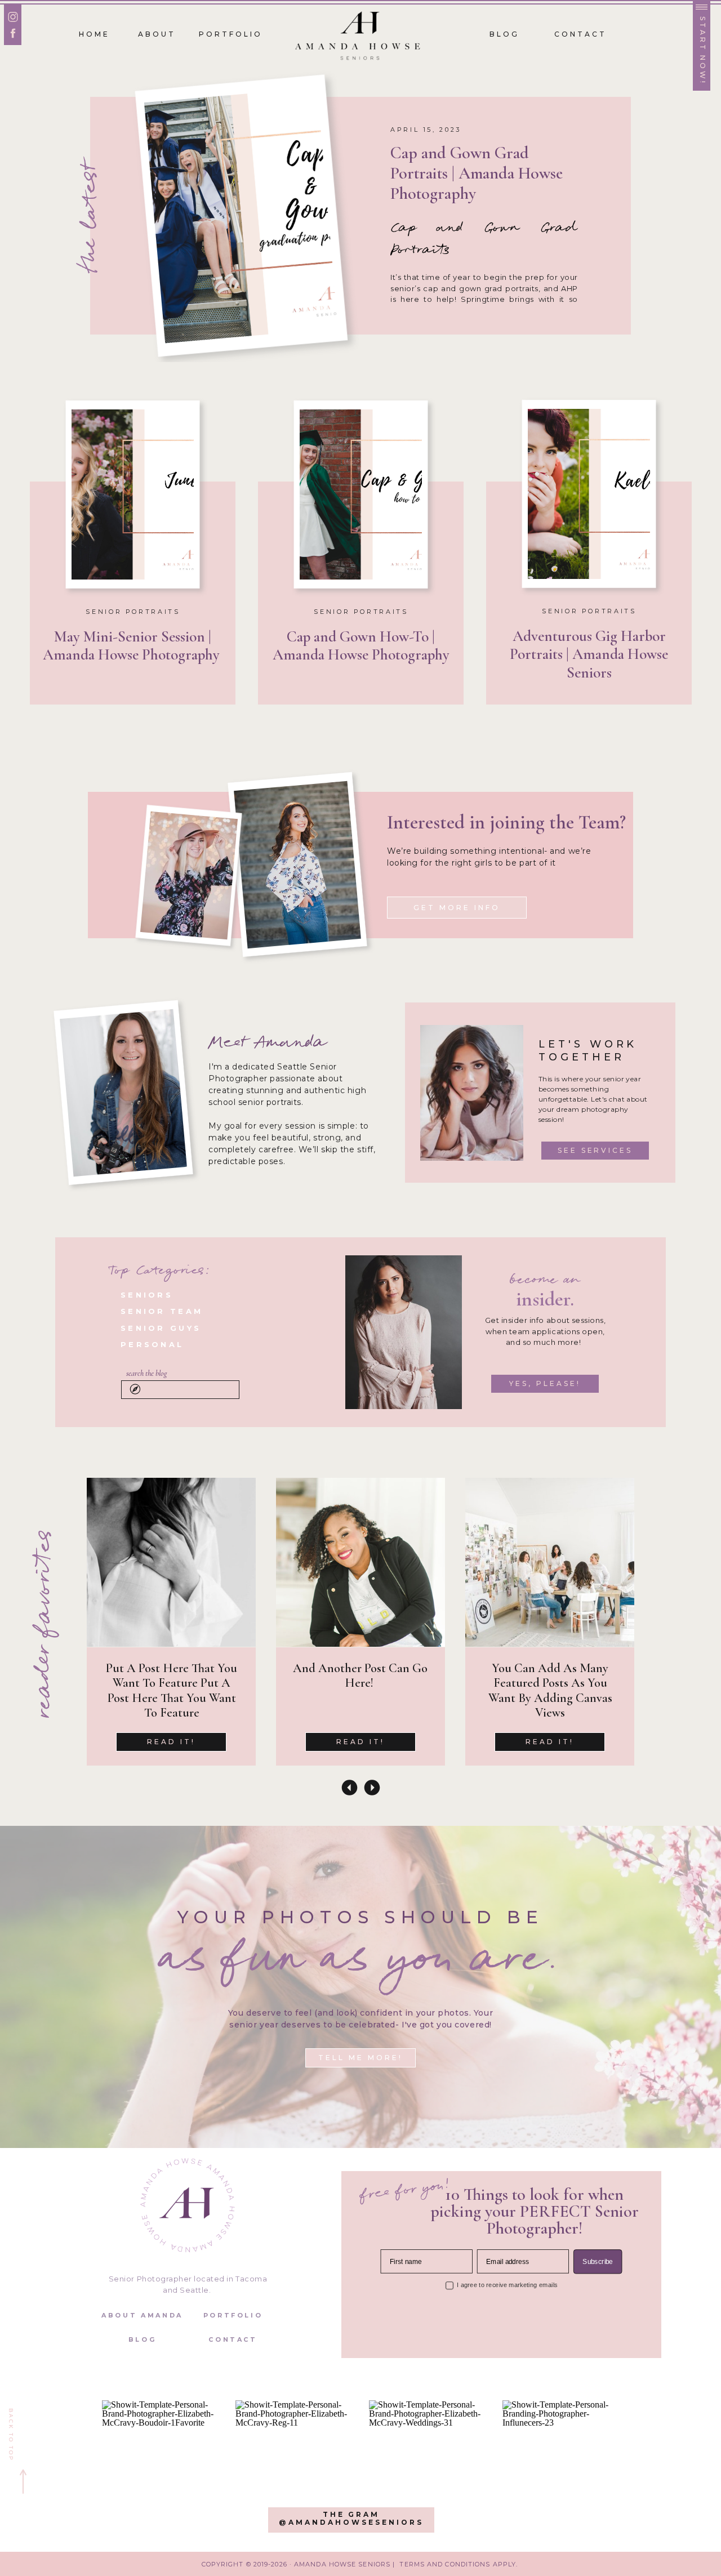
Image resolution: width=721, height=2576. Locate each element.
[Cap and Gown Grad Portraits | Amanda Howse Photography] (241, 215)
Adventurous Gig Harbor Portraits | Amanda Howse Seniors (589, 654)
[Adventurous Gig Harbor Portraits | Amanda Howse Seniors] (589, 494)
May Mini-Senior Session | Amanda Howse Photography (133, 646)
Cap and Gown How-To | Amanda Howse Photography (361, 646)
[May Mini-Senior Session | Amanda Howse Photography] (133, 494)
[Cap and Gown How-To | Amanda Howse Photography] (361, 494)
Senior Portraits (133, 612)
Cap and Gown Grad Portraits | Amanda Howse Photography (477, 173)
